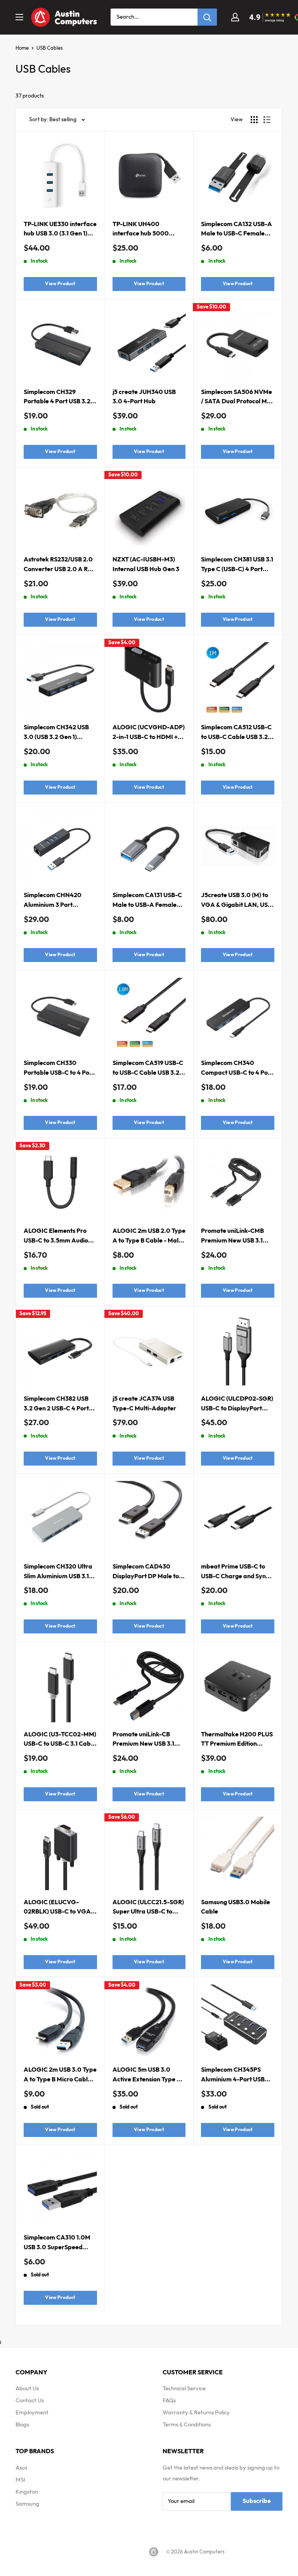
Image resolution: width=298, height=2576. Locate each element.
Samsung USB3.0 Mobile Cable (236, 1907)
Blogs (22, 2425)
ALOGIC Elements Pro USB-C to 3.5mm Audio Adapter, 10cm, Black (56, 1237)
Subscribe (257, 2501)
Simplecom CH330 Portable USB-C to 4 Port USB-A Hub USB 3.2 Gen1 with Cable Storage (59, 1069)
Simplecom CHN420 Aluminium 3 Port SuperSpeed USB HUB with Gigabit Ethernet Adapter (55, 901)
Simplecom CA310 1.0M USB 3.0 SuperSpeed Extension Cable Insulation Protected (57, 2244)
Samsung (27, 2504)
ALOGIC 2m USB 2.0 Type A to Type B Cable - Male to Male (149, 1237)
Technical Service (184, 2389)
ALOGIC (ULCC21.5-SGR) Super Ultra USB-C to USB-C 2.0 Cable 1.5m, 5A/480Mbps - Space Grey (148, 1908)
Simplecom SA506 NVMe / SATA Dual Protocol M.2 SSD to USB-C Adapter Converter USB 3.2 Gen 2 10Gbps (237, 398)
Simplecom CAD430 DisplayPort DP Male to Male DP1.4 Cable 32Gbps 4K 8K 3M (146, 1573)
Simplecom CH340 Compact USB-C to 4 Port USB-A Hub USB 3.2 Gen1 (237, 1069)
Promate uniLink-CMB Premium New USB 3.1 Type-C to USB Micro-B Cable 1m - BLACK (233, 1237)
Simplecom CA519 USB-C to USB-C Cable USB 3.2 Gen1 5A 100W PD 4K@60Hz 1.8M (148, 1069)
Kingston (27, 2492)
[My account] (235, 17)
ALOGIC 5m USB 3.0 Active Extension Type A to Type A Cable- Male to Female (148, 2076)
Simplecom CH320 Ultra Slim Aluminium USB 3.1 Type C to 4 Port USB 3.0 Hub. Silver (58, 1573)
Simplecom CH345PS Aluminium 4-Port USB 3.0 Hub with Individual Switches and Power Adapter (234, 2076)
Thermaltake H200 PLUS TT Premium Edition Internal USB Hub (237, 1740)
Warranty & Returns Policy (196, 2413)
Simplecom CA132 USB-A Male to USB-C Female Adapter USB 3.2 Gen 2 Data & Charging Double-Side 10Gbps (237, 230)
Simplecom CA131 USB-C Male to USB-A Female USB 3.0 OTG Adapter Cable (147, 901)
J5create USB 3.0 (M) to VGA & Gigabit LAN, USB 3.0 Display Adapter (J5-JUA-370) (236, 901)
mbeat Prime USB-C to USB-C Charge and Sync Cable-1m (235, 1573)
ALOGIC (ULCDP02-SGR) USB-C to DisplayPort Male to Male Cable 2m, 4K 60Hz (237, 1405)
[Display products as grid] (254, 120)
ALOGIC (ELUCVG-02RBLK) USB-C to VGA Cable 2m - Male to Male (58, 1908)
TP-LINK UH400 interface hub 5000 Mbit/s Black (141, 230)
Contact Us (30, 2401)
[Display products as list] (267, 120)
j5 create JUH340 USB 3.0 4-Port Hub (144, 397)
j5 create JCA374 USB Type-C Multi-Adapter (144, 1404)
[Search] (207, 17)
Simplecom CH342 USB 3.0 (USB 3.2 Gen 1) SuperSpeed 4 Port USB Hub (57, 733)
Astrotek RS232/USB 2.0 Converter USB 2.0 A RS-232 (59, 566)
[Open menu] (19, 17)
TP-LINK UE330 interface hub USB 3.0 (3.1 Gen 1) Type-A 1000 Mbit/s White (60, 230)
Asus (21, 2468)
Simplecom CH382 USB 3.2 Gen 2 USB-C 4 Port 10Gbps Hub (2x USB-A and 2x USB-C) (56, 1405)
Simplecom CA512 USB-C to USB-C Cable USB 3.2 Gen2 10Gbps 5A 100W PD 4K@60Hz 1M (236, 733)
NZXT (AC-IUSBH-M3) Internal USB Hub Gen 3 (146, 565)
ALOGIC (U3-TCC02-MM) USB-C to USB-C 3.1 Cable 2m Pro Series (60, 1740)
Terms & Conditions (187, 2425)
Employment (32, 2413)
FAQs (169, 2401)
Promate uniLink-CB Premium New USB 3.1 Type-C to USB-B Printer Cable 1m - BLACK (147, 1740)
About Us (27, 2389)
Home (22, 48)
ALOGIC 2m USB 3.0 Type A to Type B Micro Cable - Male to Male (60, 2076)
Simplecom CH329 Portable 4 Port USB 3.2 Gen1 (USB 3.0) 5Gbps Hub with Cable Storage (58, 398)
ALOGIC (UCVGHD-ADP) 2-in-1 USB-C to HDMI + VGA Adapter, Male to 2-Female (149, 733)
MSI (20, 2480)
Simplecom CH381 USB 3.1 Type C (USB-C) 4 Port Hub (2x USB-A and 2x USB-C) (237, 566)
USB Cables (50, 48)
